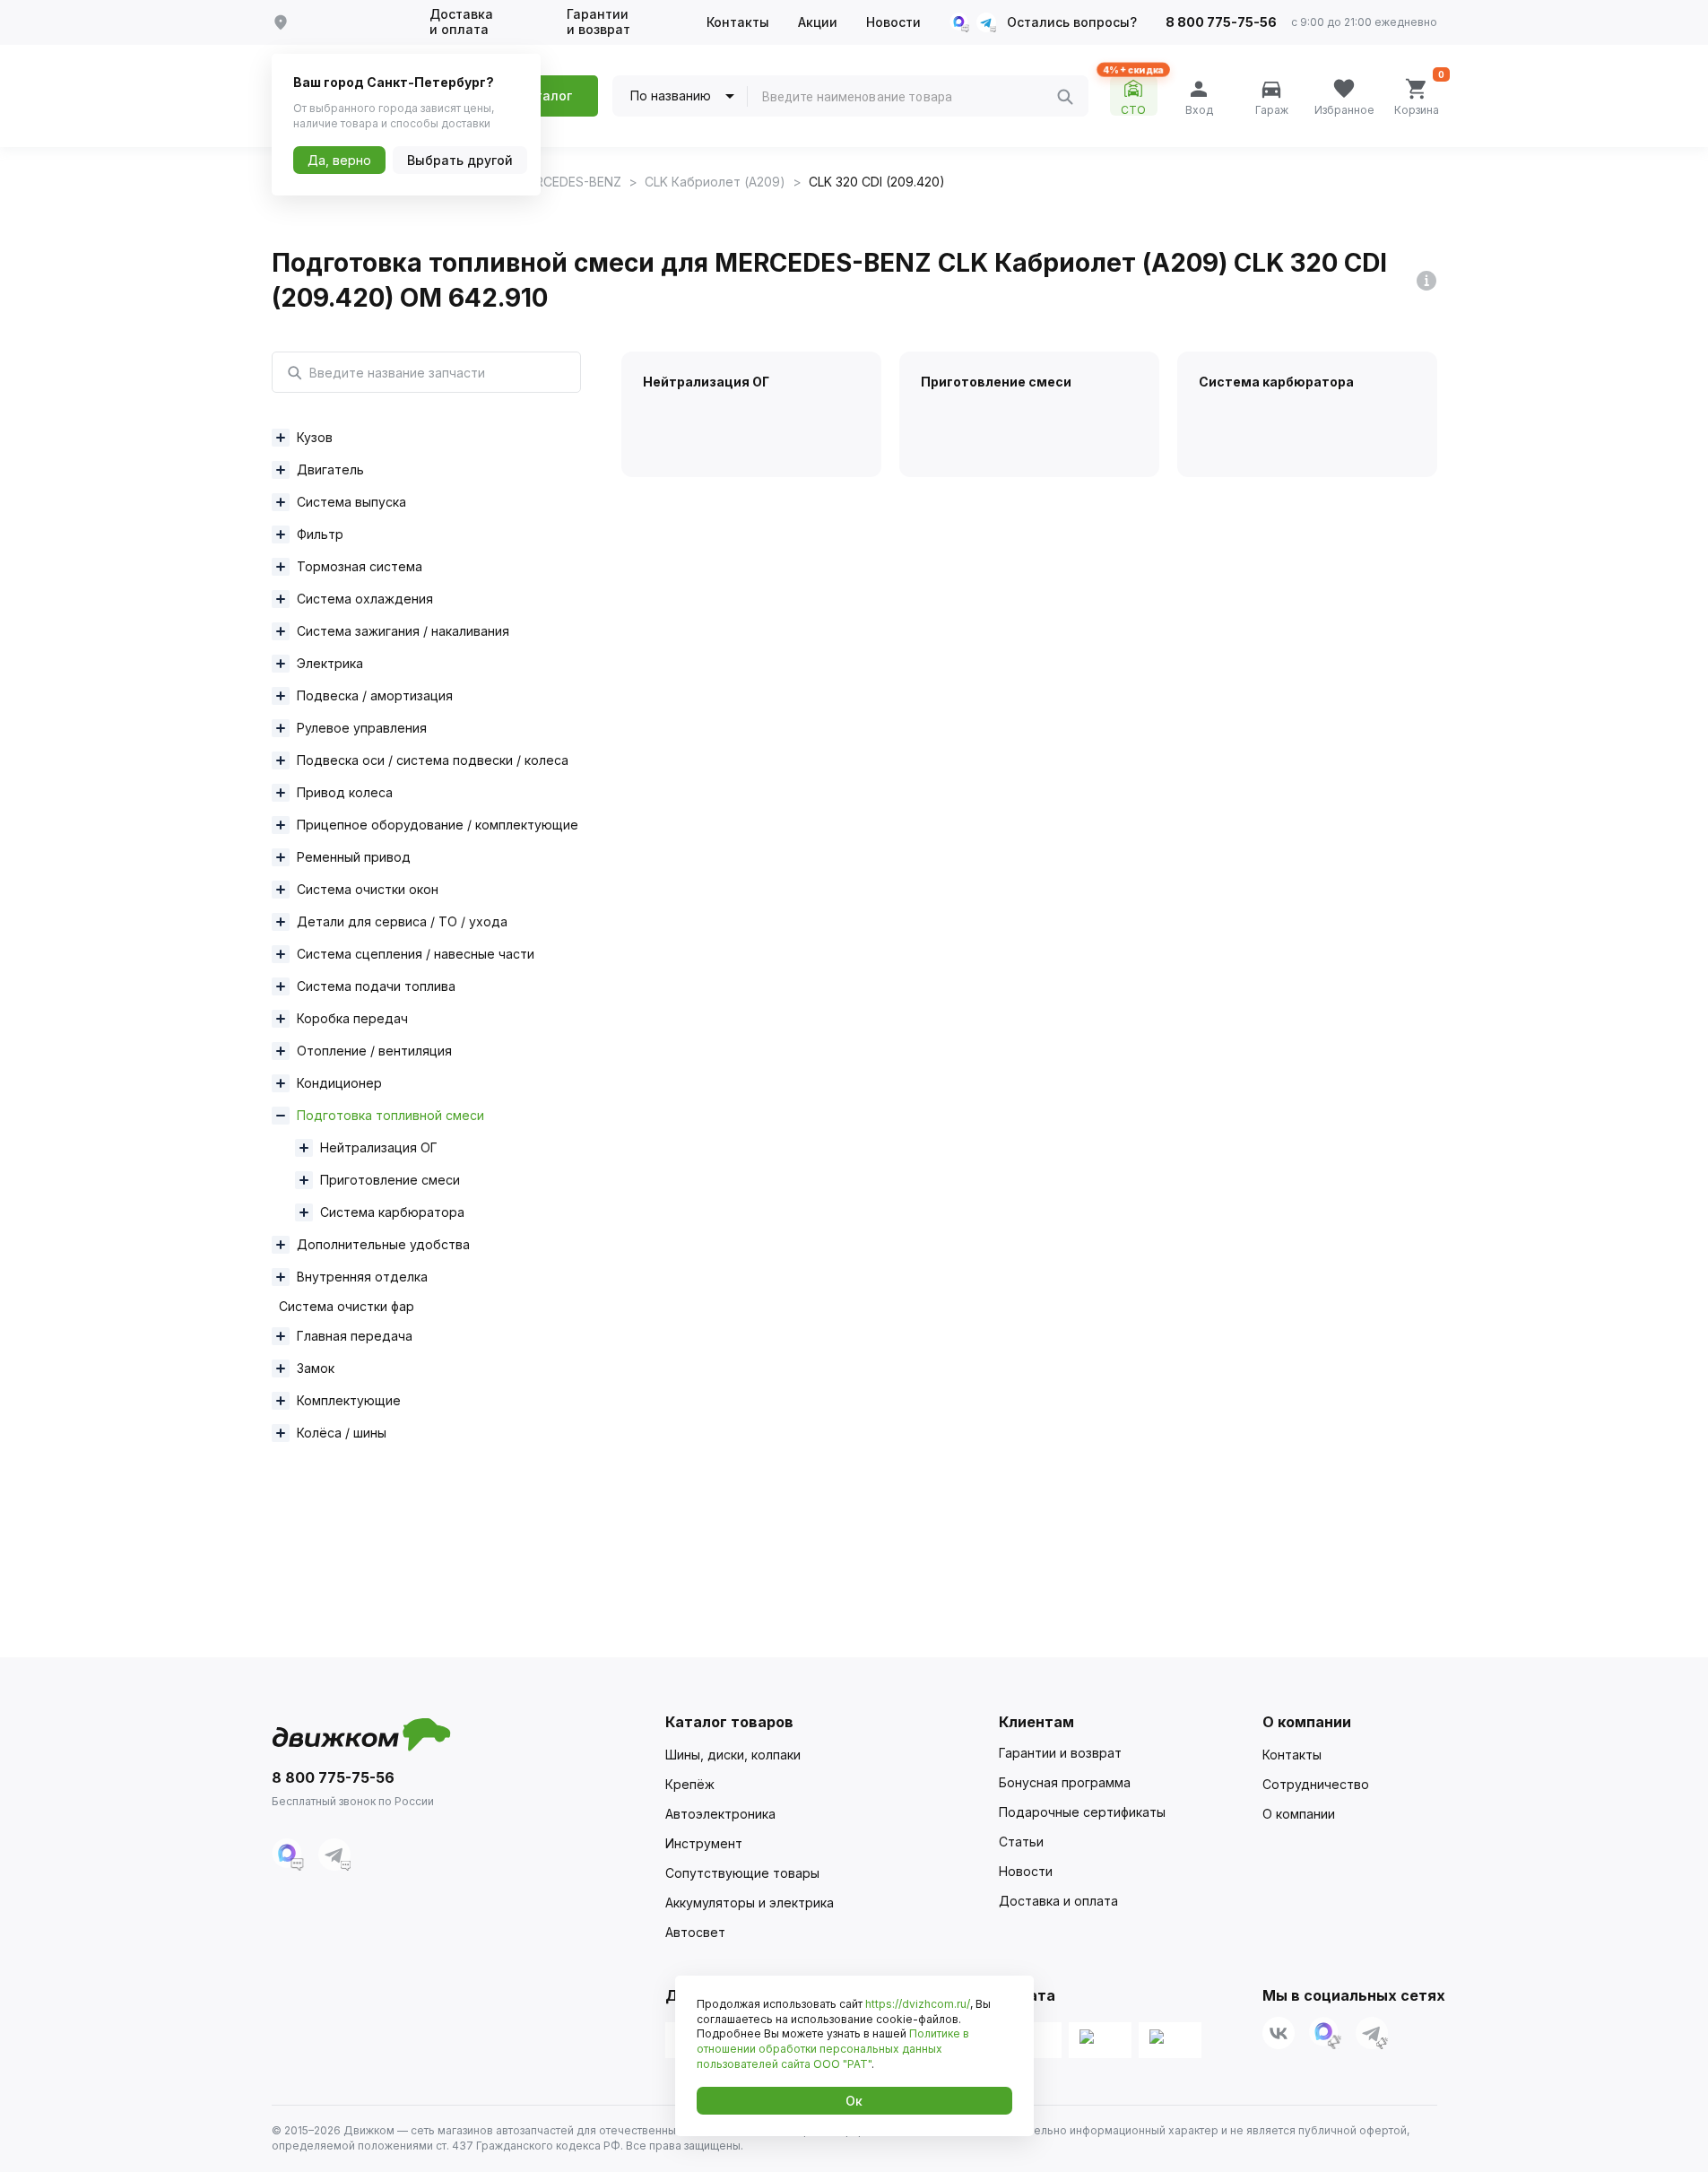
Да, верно (339, 160)
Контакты (738, 22)
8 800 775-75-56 (1221, 22)
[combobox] (909, 97)
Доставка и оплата (461, 22)
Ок (854, 2101)
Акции (818, 22)
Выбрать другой (460, 160)
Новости (893, 22)
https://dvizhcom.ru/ (918, 2004)
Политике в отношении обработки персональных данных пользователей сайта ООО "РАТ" (833, 2049)
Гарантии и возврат (598, 22)
